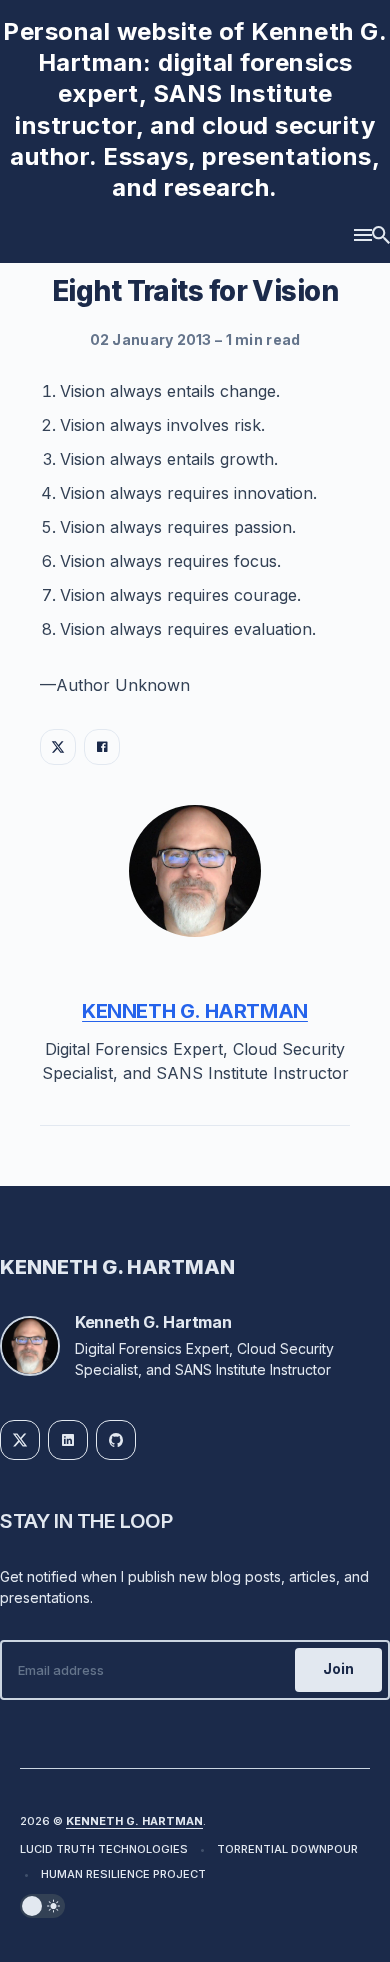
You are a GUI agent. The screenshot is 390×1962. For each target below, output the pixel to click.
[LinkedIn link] (68, 1440)
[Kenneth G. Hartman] (195, 871)
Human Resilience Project (123, 1874)
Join (338, 1668)
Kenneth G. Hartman (195, 1011)
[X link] (20, 1440)
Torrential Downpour (287, 1849)
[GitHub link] (116, 1440)
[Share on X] (58, 747)
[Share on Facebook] (102, 747)
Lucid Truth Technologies (104, 1849)
